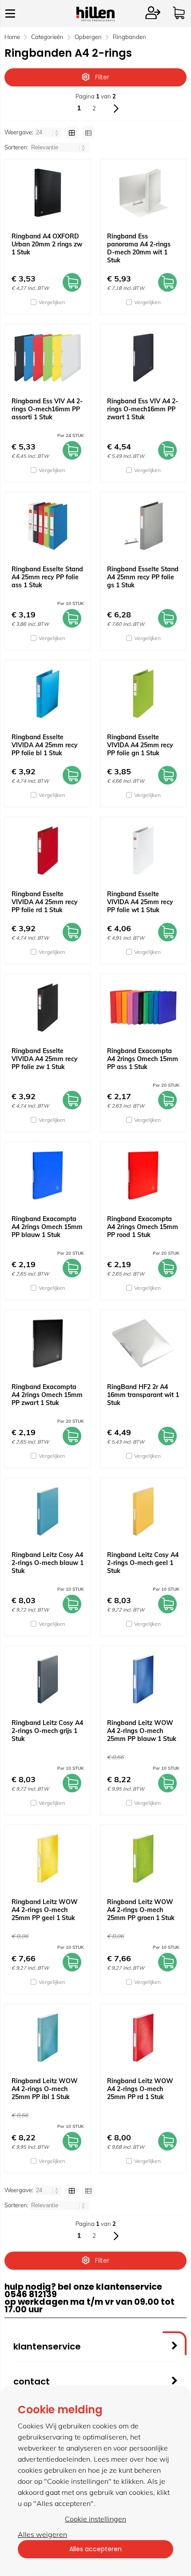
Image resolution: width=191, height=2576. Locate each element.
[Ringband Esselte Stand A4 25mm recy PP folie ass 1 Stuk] (48, 526)
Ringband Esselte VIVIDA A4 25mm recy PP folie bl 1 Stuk (45, 745)
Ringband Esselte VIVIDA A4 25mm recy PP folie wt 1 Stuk (140, 902)
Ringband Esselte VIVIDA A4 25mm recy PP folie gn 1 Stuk (140, 745)
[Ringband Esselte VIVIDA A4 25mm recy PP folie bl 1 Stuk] (48, 694)
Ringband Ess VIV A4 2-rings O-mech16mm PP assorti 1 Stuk (47, 409)
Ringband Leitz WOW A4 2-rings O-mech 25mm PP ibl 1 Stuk (45, 2089)
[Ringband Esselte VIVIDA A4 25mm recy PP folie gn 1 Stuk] (143, 694)
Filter (102, 77)
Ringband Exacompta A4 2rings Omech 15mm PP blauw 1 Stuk (47, 1227)
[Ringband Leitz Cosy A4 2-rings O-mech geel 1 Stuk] (143, 1511)
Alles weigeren (42, 2534)
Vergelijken (52, 302)
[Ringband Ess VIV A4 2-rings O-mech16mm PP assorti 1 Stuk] (48, 358)
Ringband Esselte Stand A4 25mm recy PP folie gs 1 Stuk (143, 577)
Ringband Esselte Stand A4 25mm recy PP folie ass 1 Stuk (47, 577)
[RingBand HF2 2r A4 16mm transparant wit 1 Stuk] (143, 1343)
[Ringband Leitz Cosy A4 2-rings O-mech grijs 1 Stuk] (48, 1679)
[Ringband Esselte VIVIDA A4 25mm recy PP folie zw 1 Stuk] (48, 1007)
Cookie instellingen (95, 2519)
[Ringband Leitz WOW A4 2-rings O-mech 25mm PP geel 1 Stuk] (48, 1858)
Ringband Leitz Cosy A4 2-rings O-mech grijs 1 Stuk (47, 1731)
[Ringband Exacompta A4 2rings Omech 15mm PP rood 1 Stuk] (143, 1175)
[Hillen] (95, 19)
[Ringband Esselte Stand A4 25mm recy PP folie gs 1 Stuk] (143, 526)
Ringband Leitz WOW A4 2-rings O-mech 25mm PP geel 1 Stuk (45, 1910)
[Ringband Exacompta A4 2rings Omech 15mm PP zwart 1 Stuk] (48, 1343)
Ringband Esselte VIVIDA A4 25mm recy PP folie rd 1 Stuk (45, 902)
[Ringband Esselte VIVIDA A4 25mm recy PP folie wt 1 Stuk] (143, 851)
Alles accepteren (95, 2549)
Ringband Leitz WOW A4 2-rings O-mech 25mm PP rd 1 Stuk (140, 2089)
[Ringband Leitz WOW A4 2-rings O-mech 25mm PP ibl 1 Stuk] (48, 2037)
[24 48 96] (49, 132)
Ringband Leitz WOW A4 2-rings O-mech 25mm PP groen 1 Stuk (141, 1910)
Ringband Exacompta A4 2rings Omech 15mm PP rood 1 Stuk (143, 1227)
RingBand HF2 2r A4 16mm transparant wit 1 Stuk (143, 1395)
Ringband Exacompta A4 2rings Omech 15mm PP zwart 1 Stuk (47, 1395)
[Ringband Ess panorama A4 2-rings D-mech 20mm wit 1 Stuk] (143, 193)
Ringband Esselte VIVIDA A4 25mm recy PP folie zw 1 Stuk (45, 1059)
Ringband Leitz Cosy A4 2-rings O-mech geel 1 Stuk (143, 1563)
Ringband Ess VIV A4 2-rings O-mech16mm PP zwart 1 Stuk (143, 409)
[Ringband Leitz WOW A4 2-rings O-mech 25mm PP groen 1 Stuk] (143, 1858)
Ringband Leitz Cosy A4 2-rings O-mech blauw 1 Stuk (48, 1563)
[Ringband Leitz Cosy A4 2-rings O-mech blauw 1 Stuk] (48, 1511)
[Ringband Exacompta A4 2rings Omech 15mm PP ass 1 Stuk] (143, 1007)
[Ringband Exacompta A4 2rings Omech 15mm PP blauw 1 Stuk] (48, 1175)
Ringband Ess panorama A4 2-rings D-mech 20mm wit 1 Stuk (139, 248)
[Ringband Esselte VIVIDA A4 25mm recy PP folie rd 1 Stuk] (48, 851)
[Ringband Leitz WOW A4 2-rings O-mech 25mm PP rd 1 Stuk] (143, 2037)
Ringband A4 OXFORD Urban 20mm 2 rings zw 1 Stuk (47, 244)
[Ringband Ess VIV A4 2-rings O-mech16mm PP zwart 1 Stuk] (143, 358)
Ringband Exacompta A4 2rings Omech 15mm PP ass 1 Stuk (143, 1059)
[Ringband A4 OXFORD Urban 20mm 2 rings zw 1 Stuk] (48, 193)
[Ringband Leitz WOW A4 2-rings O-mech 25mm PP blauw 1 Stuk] (143, 1679)
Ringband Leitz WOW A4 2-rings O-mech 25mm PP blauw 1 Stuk (142, 1731)
